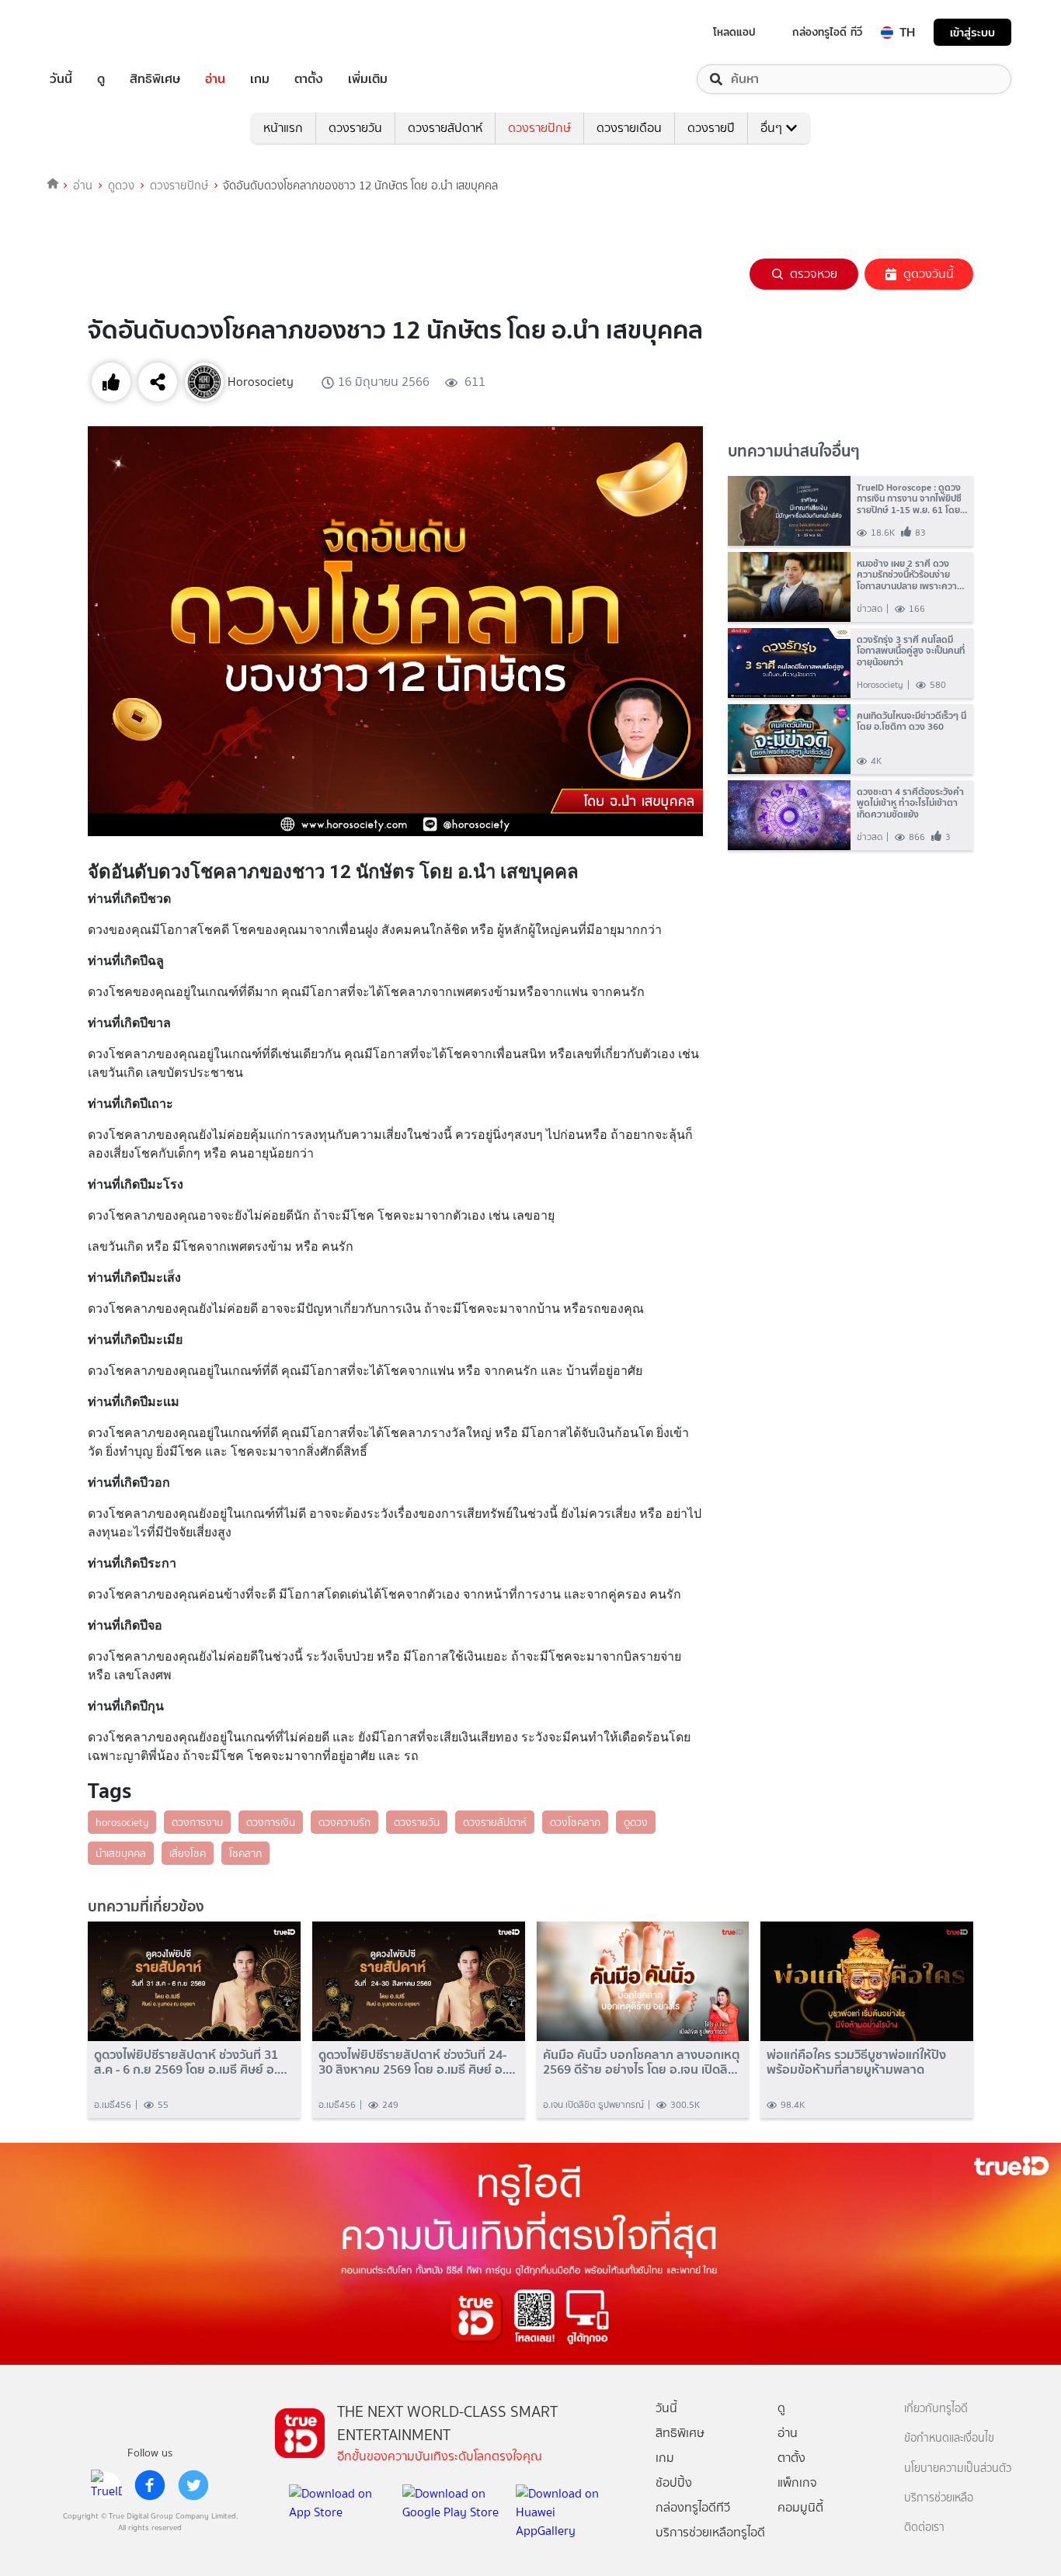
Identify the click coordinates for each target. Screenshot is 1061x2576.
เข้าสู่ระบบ (972, 32)
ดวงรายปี (711, 128)
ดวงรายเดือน (629, 128)
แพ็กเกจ (797, 2482)
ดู (101, 79)
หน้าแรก (283, 128)
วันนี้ (61, 79)
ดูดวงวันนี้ (929, 274)
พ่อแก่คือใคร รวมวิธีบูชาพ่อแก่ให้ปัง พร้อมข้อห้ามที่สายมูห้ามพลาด (856, 2062)
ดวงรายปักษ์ (539, 128)
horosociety (122, 1822)
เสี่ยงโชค (188, 1853)
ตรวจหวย (814, 274)
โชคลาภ (245, 1853)
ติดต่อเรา (924, 2527)
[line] (106, 2485)
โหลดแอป (734, 32)
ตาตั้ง (309, 79)
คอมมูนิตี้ (800, 2507)
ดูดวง (121, 186)
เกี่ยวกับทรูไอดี (936, 2409)
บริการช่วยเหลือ (939, 2498)
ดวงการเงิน (271, 1822)
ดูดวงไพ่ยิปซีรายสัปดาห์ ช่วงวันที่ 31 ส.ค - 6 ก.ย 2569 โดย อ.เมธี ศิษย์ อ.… (191, 2062)
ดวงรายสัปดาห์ (445, 128)
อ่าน (215, 79)
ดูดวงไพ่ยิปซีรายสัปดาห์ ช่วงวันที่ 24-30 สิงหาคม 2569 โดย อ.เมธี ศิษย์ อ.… (417, 2062)
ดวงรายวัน (355, 128)
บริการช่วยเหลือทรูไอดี (710, 2532)
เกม (260, 79)
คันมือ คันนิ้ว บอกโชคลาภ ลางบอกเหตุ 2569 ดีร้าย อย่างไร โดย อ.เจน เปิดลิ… (642, 2062)
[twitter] (193, 2485)
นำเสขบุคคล (121, 1853)
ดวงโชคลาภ (575, 1822)
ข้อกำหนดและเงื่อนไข (949, 2438)
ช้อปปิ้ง (674, 2482)
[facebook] (150, 2485)
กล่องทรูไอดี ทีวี (827, 32)
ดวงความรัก (344, 1822)
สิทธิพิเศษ (155, 79)
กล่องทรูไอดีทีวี (693, 2507)
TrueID (96, 32)
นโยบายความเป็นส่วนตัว (958, 2468)
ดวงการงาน (197, 1822)
